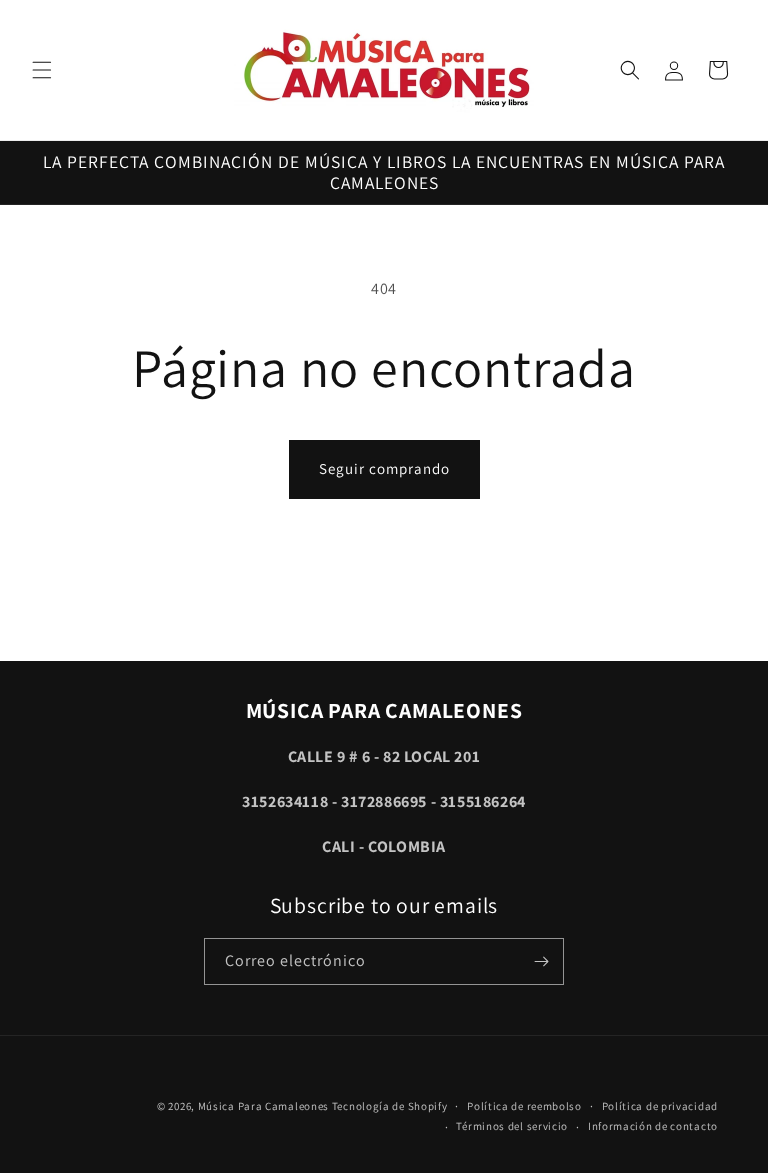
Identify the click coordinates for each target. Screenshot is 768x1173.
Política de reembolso (524, 1106)
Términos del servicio (512, 1126)
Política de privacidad (660, 1106)
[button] (42, 70)
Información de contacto (653, 1126)
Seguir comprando (384, 468)
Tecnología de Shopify (390, 1106)
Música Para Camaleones (263, 1106)
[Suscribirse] (541, 961)
